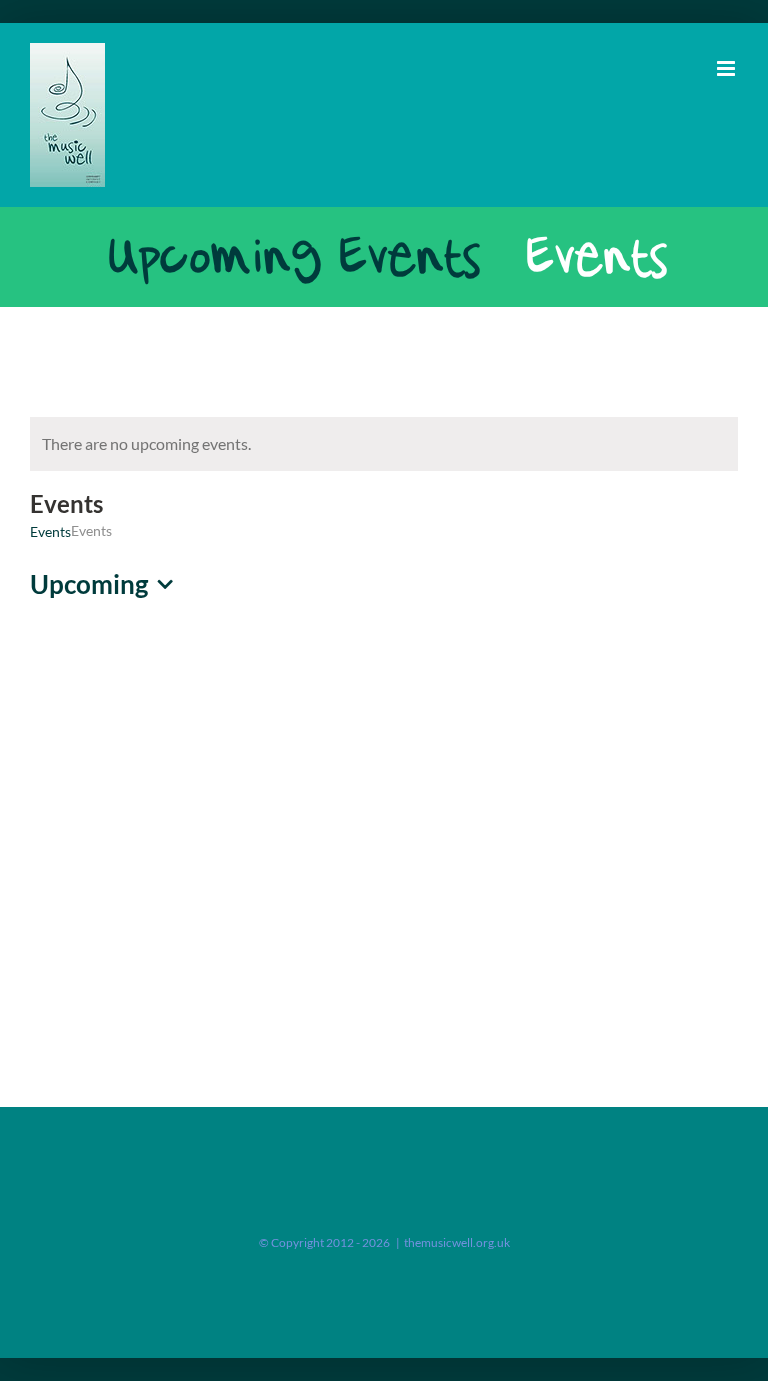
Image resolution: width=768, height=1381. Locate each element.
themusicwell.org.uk (457, 1242)
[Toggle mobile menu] (727, 68)
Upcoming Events (291, 257)
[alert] (384, 444)
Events (50, 531)
